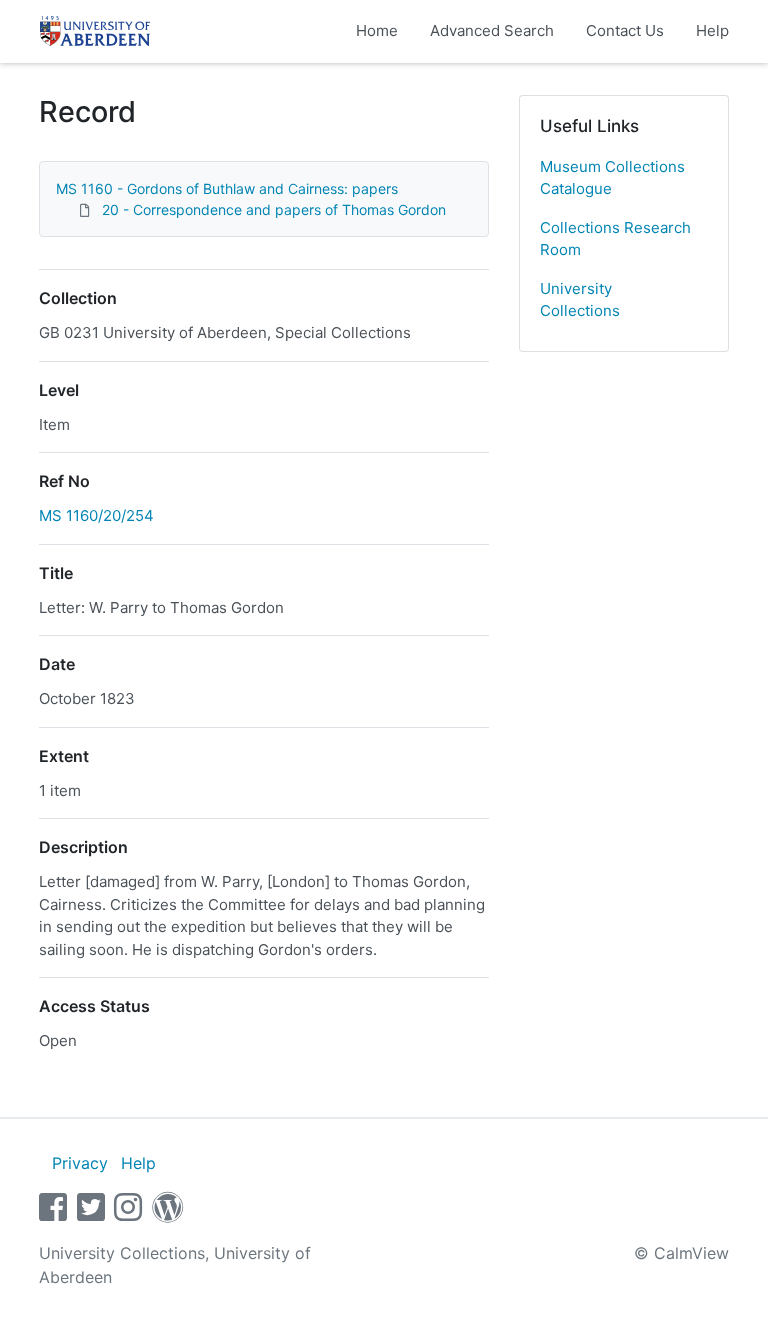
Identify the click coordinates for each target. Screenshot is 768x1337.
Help (712, 30)
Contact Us (625, 30)
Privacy (80, 1163)
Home (377, 30)
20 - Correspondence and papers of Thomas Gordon (274, 209)
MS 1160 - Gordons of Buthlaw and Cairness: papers (227, 188)
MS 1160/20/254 (96, 515)
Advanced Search (492, 30)
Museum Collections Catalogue (612, 178)
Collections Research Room (615, 239)
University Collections (580, 300)
